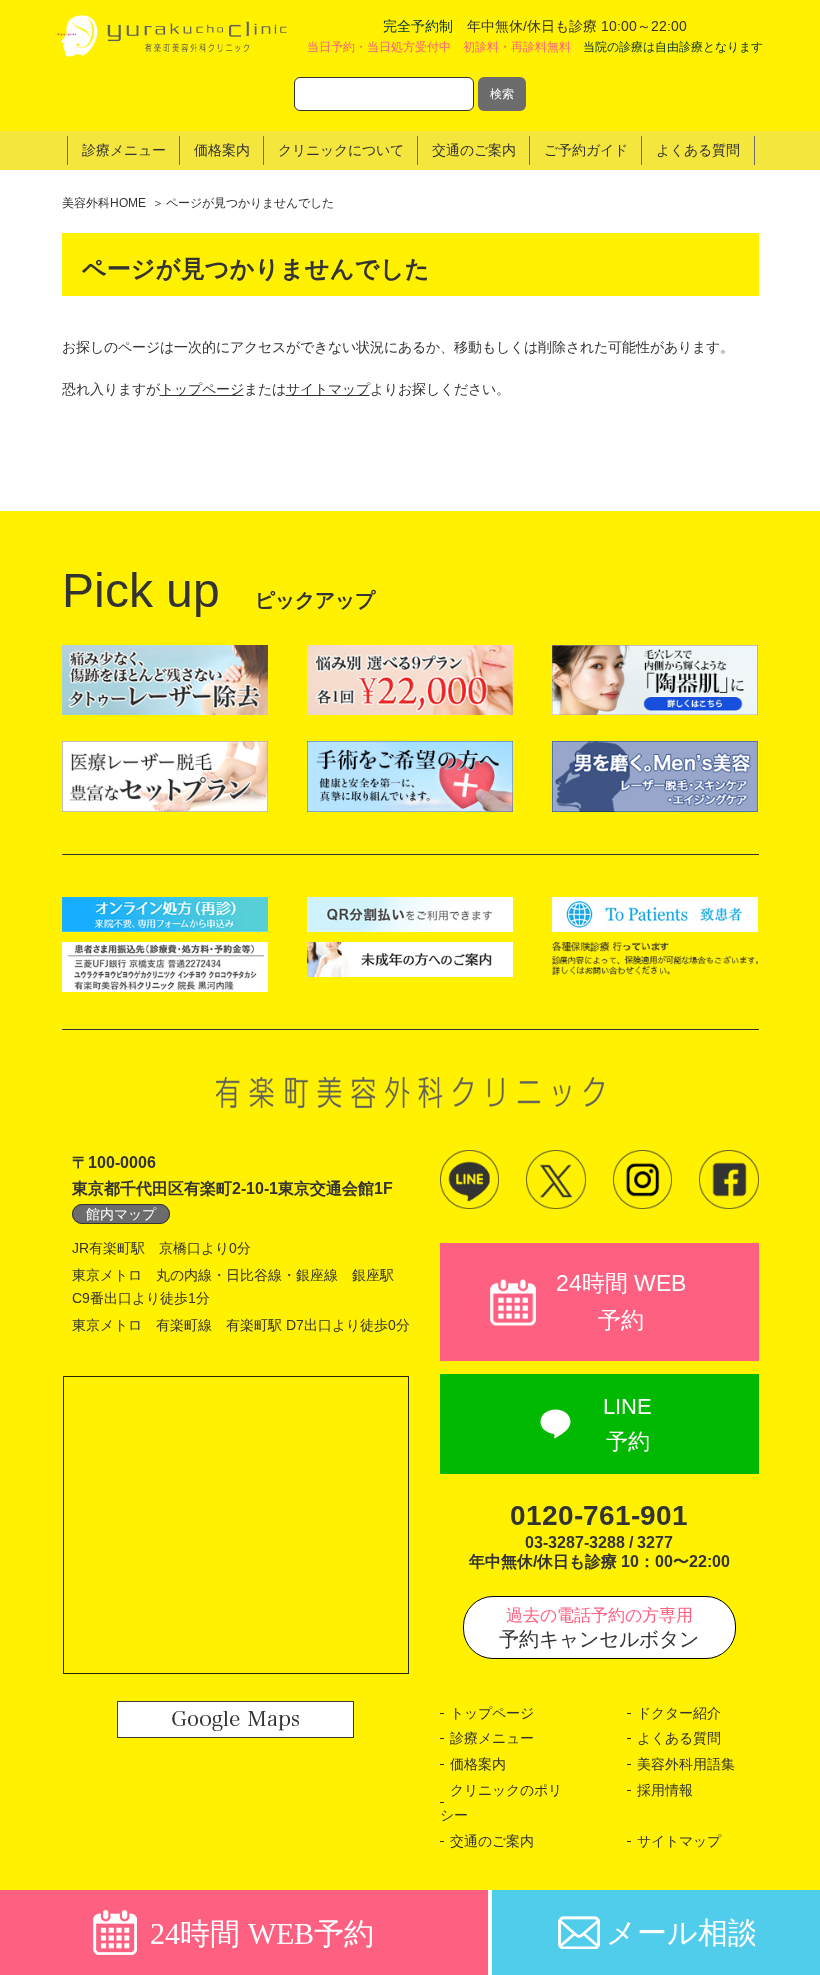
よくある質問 (679, 1738)
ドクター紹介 (679, 1713)
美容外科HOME (104, 203)
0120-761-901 (599, 1515)
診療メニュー (492, 1738)
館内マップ (121, 1214)
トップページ (202, 389)
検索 (502, 94)
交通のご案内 (492, 1841)
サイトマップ (328, 389)
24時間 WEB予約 (621, 1301)
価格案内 (478, 1764)
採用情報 (665, 1790)
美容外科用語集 (686, 1764)
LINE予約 (627, 1424)
